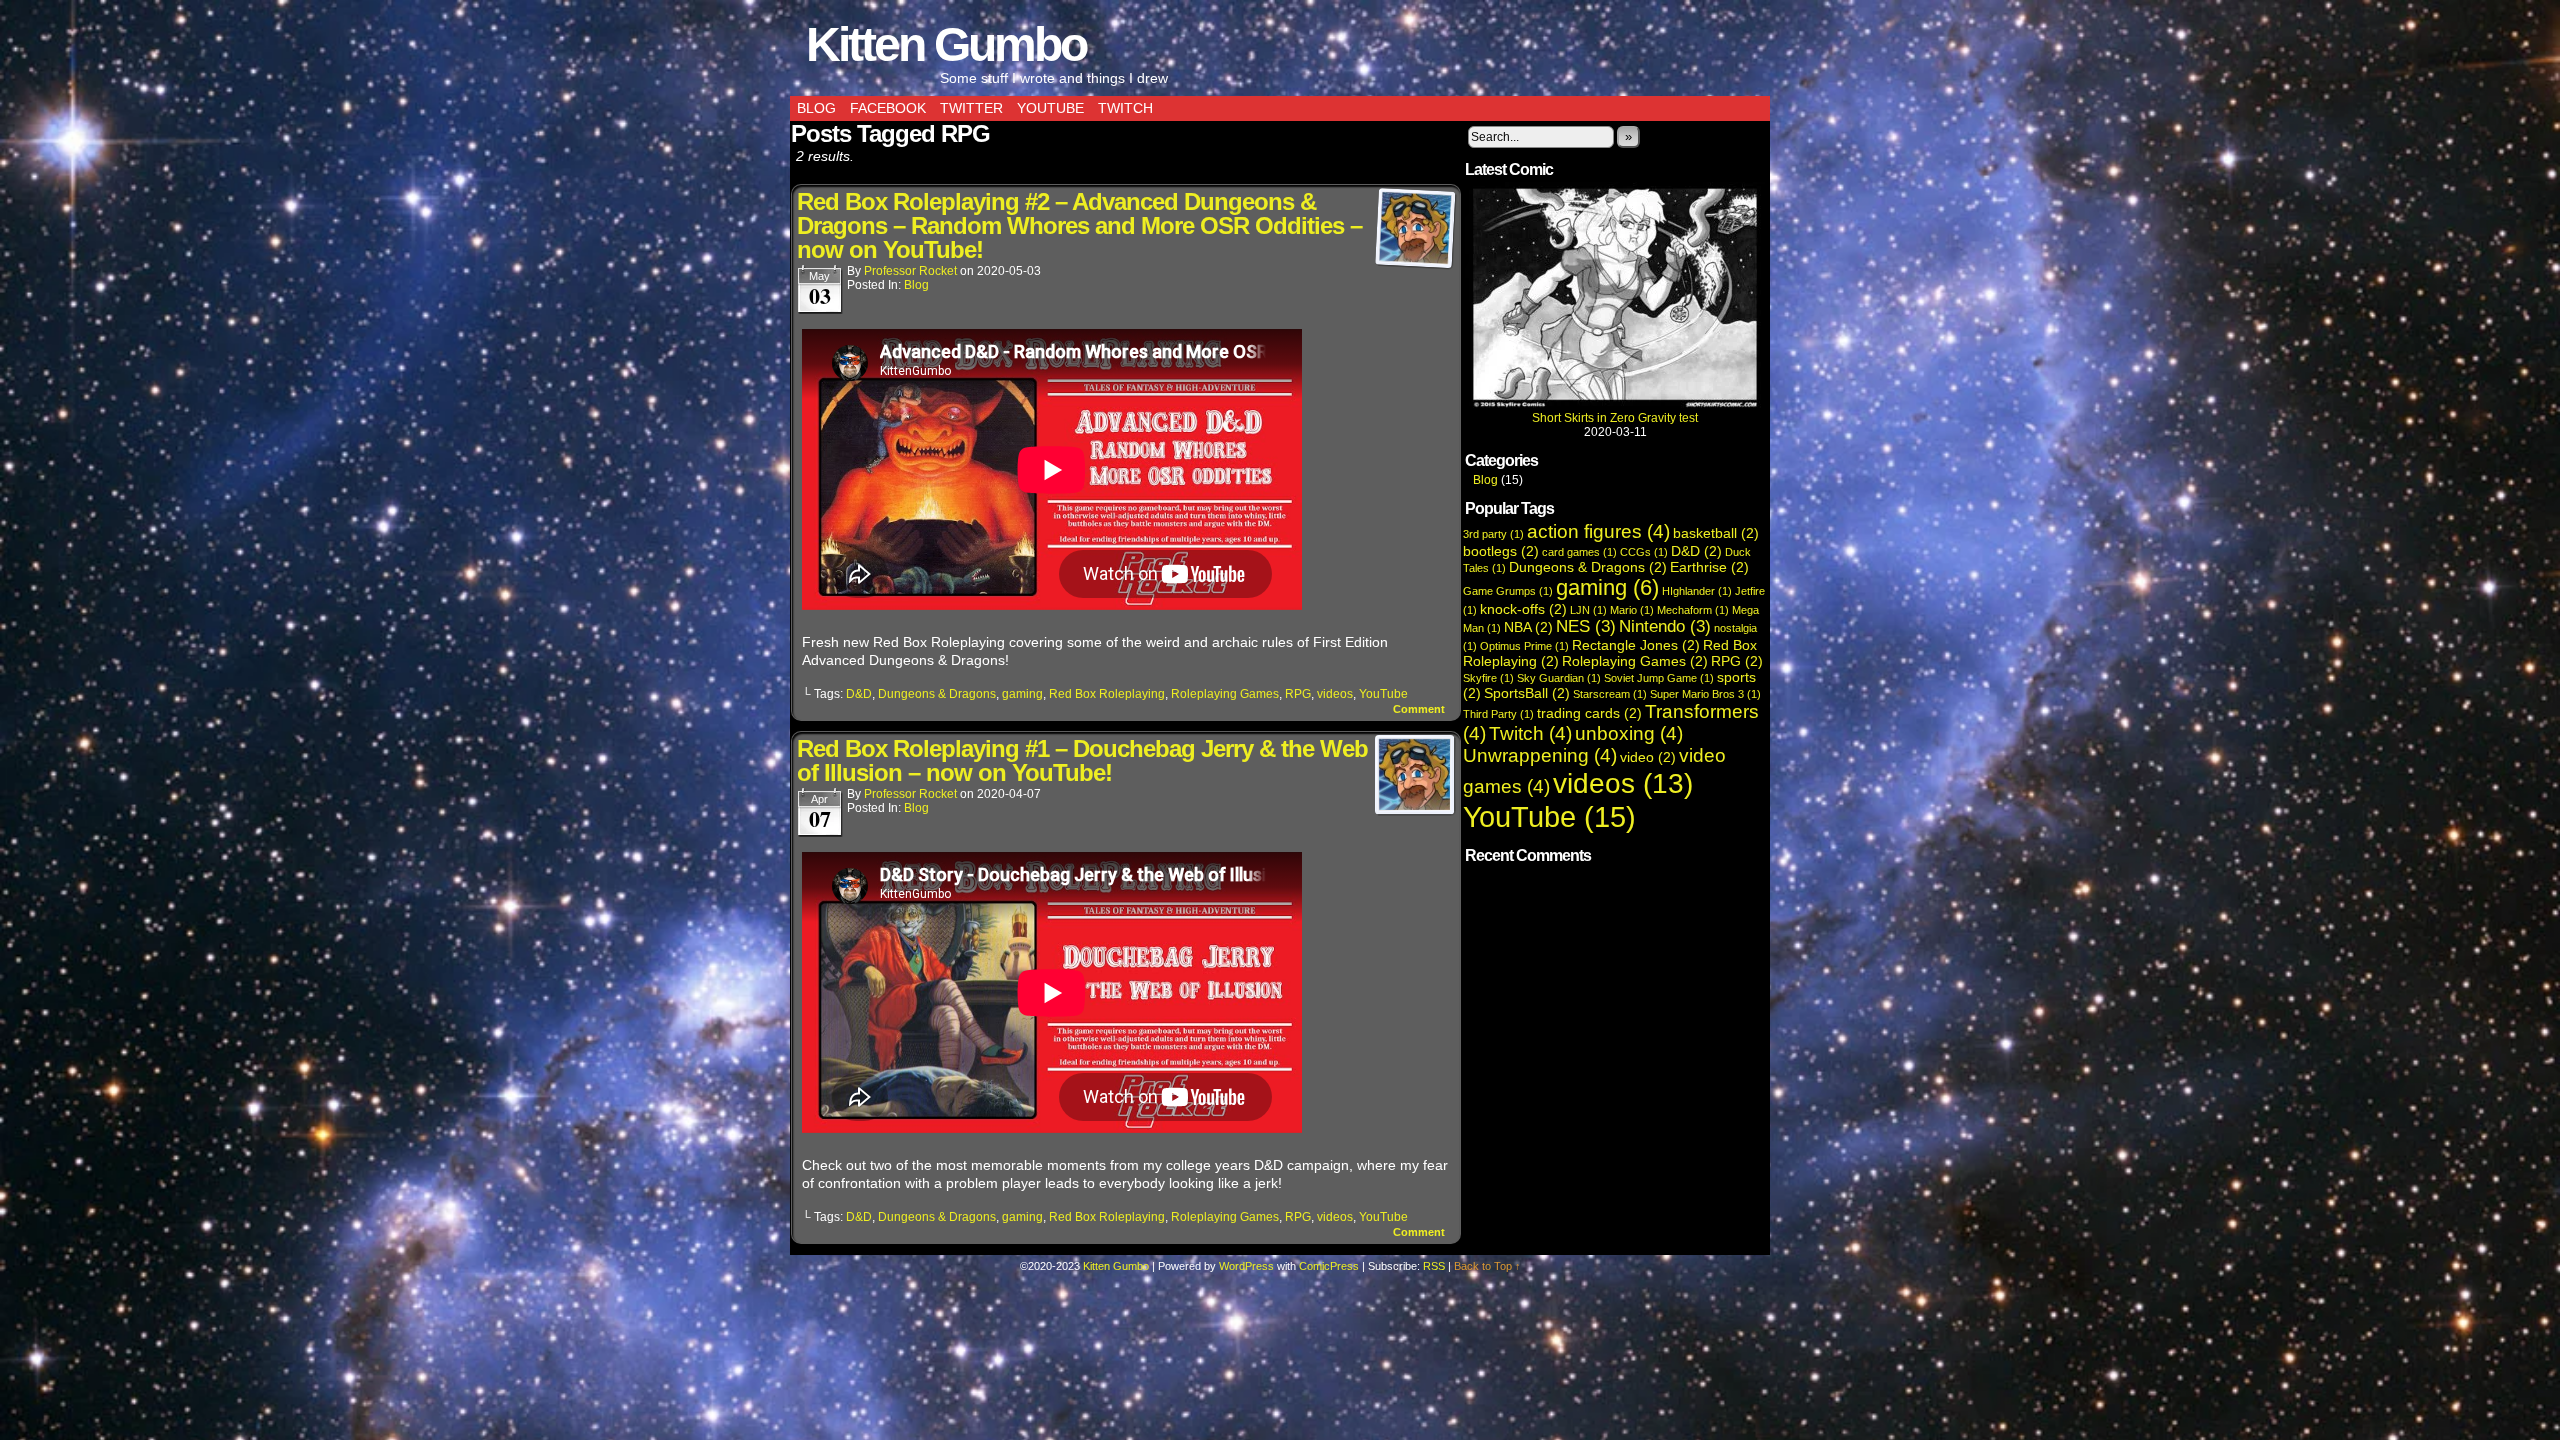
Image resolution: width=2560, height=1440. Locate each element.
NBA (1528, 627)
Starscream (1610, 694)
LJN (1588, 610)
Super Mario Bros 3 (1705, 694)
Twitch (1125, 108)
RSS (1434, 1266)
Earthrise (1709, 567)
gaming (1022, 694)
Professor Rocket (910, 271)
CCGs (1644, 552)
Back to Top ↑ (1487, 1266)
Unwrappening (1540, 755)
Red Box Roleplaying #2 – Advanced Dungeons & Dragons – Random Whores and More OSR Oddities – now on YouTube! (1079, 225)
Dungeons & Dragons (937, 694)
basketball (1716, 533)
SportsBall (1527, 693)
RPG (1298, 694)
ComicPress (1329, 1266)
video (1648, 757)
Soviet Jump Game (1659, 678)
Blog (816, 108)
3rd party (1493, 534)
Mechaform (1693, 610)
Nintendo (1665, 626)
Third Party (1498, 714)
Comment (1420, 709)
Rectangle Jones (1636, 645)
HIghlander (1697, 591)
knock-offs (1523, 609)
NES (1586, 626)
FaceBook (888, 108)
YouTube (1050, 108)
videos (1335, 694)
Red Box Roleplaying (1107, 694)
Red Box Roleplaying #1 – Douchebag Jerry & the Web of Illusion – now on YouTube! (1082, 760)
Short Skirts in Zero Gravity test (1615, 418)
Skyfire (1488, 678)
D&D (859, 694)
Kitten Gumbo (946, 44)
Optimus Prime (1524, 646)
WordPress (1246, 1266)
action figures (1598, 531)
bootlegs (1501, 551)
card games (1579, 552)
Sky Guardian (1559, 678)
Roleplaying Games (1225, 694)
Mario (1632, 610)
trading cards (1589, 713)
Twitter (971, 108)
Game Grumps (1508, 591)
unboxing (1629, 733)
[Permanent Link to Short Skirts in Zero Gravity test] (1615, 404)
